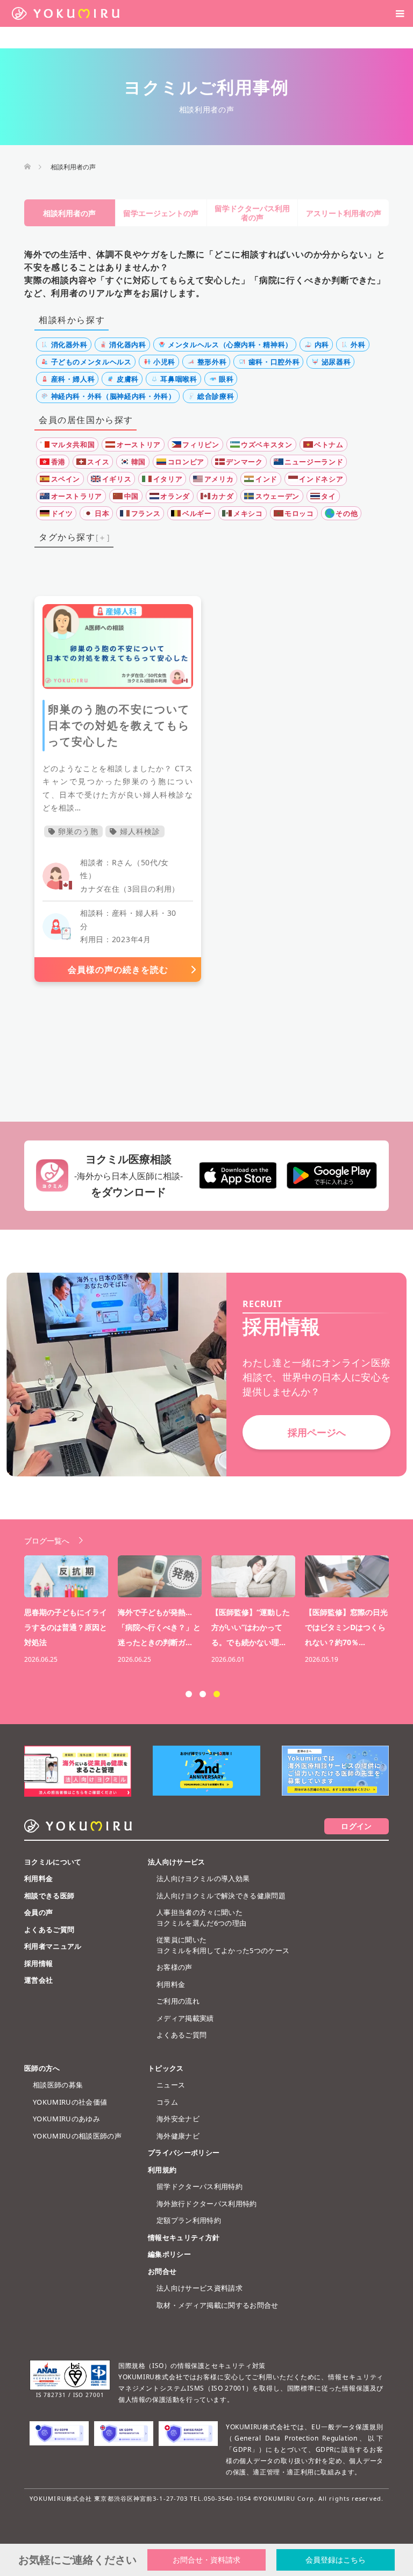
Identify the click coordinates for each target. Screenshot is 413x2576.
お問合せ (162, 2271)
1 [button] (189, 1694)
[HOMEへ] (27, 167)
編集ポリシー (169, 2254)
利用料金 (38, 1878)
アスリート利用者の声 (344, 213)
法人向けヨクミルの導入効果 (203, 1878)
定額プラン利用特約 (189, 2220)
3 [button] (217, 1694)
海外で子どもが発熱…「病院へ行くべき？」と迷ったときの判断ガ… (159, 1627)
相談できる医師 (49, 1896)
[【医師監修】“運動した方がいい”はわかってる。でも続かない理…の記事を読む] (253, 1576)
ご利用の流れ (178, 2001)
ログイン (356, 1826)
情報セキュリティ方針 (184, 2237)
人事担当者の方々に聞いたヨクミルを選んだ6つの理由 (201, 1918)
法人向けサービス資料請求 (200, 2288)
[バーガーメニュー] (400, 13)
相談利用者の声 (69, 213)
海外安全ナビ (178, 2119)
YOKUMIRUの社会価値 (70, 2102)
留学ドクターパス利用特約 (200, 2186)
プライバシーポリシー (184, 2152)
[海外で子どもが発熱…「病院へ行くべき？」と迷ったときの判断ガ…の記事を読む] (160, 1576)
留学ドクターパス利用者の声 (252, 213)
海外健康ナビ (178, 2136)
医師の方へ (42, 2068)
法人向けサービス (177, 1862)
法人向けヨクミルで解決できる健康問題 (221, 1896)
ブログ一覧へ (47, 1541)
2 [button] (203, 1694)
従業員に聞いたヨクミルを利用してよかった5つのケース (223, 1945)
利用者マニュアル (53, 1946)
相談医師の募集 (58, 2085)
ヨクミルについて (53, 1862)
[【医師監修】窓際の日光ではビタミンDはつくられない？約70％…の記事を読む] (347, 1576)
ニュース (171, 2085)
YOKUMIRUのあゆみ (66, 2119)
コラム (167, 2102)
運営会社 (38, 1980)
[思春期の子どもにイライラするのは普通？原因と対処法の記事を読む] (66, 1576)
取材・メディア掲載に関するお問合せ (218, 2305)
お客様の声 (175, 1967)
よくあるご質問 (49, 1929)
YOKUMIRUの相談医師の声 (77, 2136)
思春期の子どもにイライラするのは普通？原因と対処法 (66, 1627)
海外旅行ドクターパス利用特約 (207, 2204)
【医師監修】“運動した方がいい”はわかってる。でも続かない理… (251, 1627)
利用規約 (162, 2170)
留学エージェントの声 (161, 213)
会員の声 (38, 1912)
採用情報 (38, 1963)
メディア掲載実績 (185, 2018)
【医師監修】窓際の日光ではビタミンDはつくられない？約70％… (346, 1627)
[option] (211, 1611)
